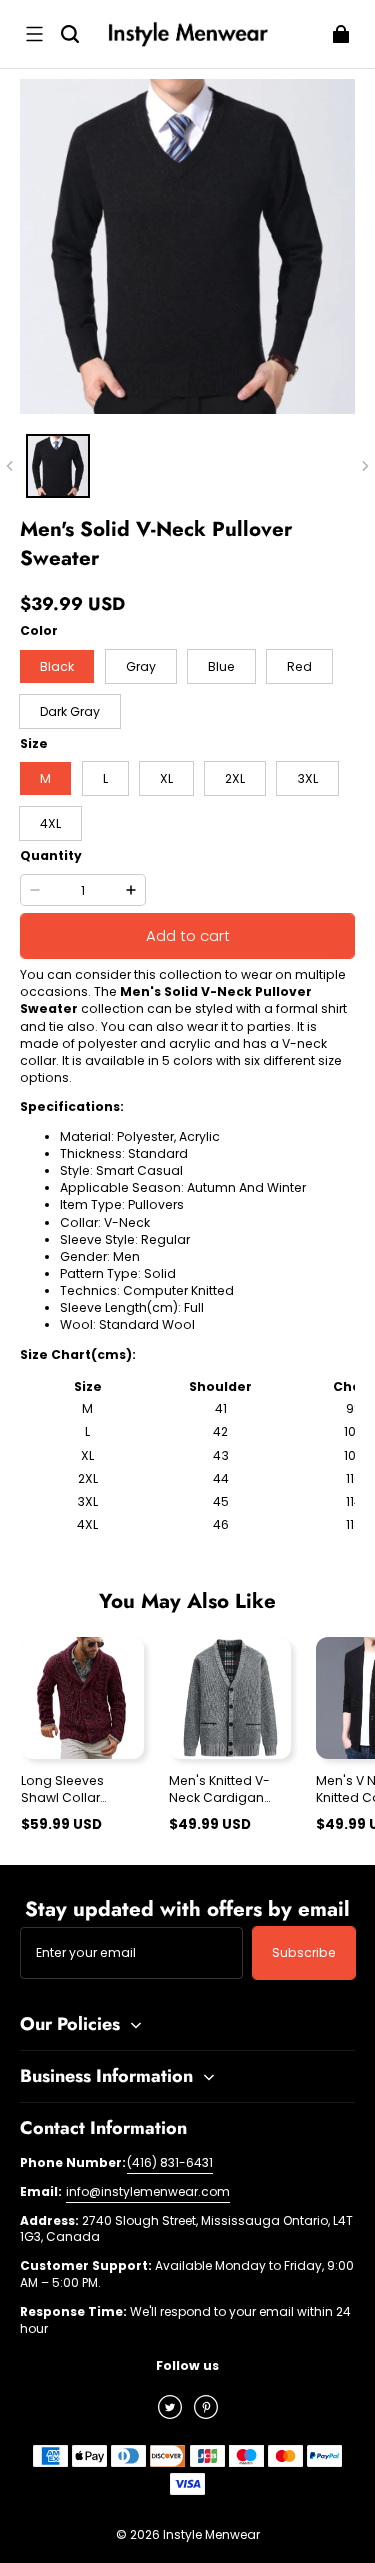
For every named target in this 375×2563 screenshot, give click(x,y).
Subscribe (304, 1952)
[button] (34, 34)
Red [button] (299, 666)
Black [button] (57, 666)
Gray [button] (141, 666)
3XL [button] (307, 778)
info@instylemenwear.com (148, 2191)
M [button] (45, 778)
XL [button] (166, 778)
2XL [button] (235, 778)
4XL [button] (50, 823)
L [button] (105, 778)
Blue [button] (221, 666)
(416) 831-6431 (170, 2162)
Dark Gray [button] (70, 711)
